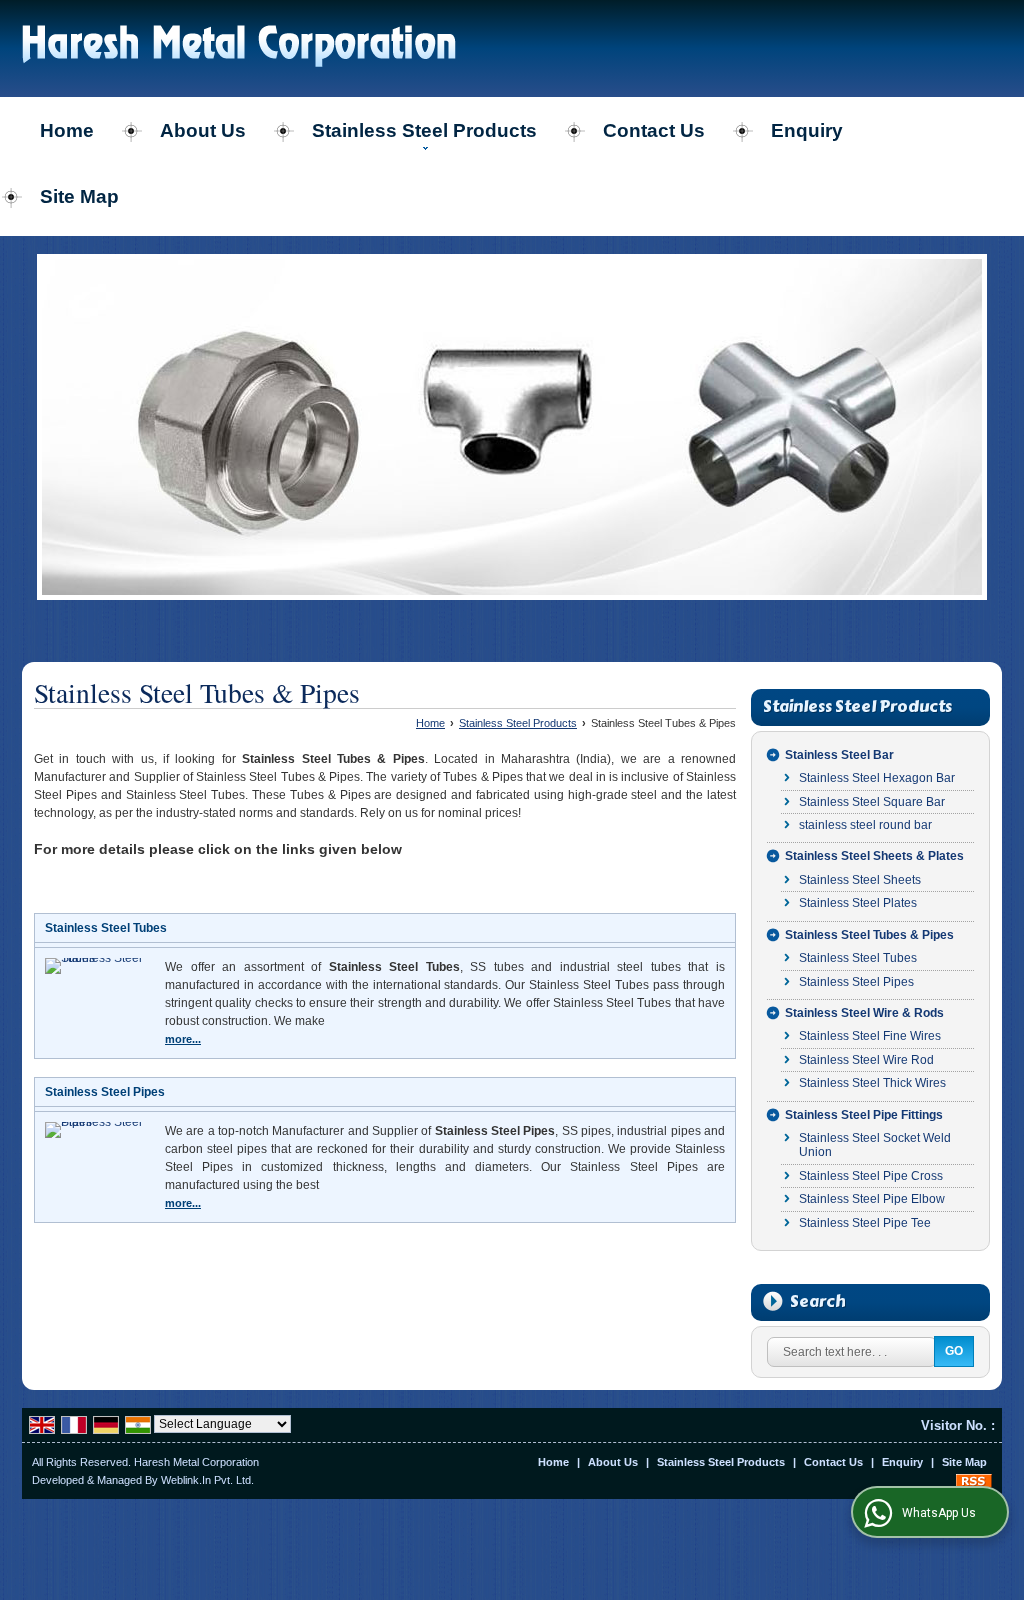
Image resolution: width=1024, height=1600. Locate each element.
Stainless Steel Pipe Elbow (872, 1199)
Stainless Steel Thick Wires (872, 1083)
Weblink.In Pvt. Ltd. (207, 1480)
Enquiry (807, 130)
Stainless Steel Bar (839, 755)
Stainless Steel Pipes (105, 1092)
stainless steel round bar (865, 825)
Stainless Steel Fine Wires (870, 1036)
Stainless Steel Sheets (860, 880)
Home (67, 130)
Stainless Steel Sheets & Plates (874, 856)
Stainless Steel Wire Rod (866, 1060)
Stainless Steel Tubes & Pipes (869, 935)
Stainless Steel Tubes (106, 928)
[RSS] (974, 1480)
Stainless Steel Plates (858, 903)
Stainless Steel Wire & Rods (864, 1013)
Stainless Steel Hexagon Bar (877, 778)
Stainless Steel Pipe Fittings (864, 1115)
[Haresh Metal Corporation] (239, 48)
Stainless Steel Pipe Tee (865, 1223)
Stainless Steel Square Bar (872, 802)
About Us (203, 130)
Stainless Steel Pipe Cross (871, 1176)
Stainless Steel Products (424, 130)
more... (183, 1039)
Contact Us (654, 130)
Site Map (79, 196)
